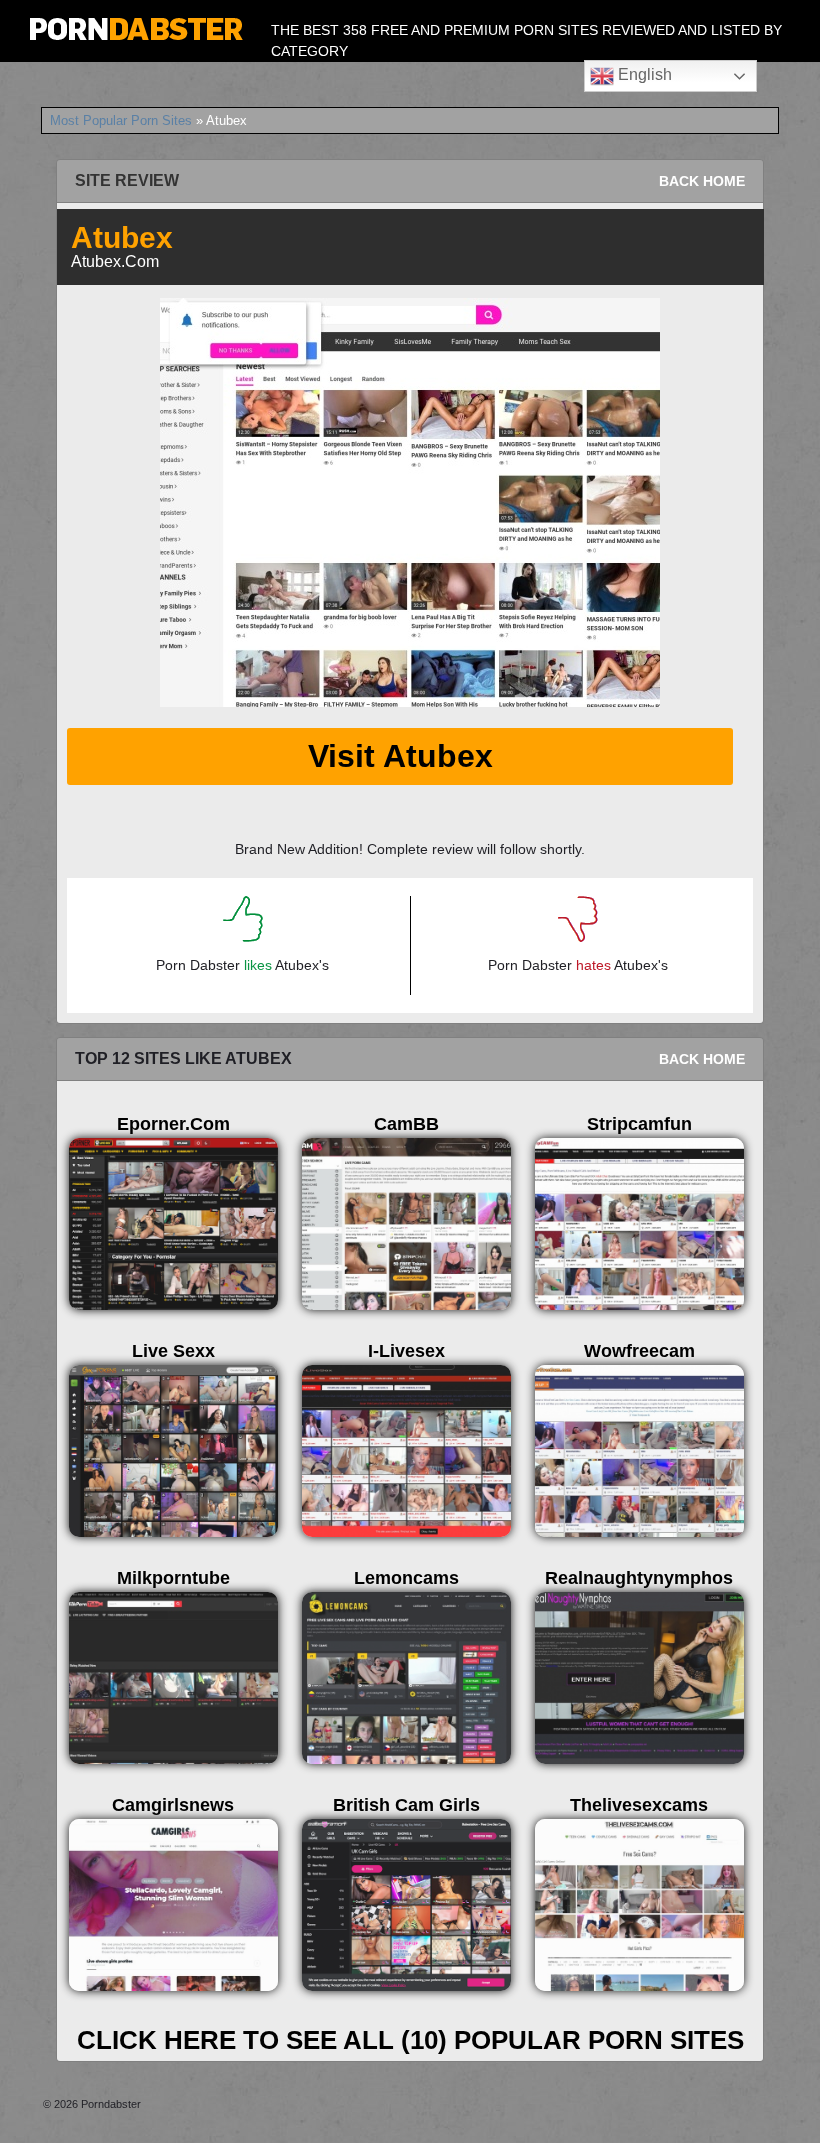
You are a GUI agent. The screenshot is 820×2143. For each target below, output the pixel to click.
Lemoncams (406, 1578)
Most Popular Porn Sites (121, 120)
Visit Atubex (400, 756)
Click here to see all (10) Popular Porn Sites (410, 2040)
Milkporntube (173, 1578)
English (643, 74)
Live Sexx (173, 1351)
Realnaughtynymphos (639, 1578)
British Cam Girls (406, 1805)
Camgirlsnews (173, 1805)
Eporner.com (173, 1124)
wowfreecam (639, 1351)
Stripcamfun (639, 1124)
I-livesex (406, 1351)
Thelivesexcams (639, 1805)
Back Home (702, 181)
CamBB (406, 1124)
